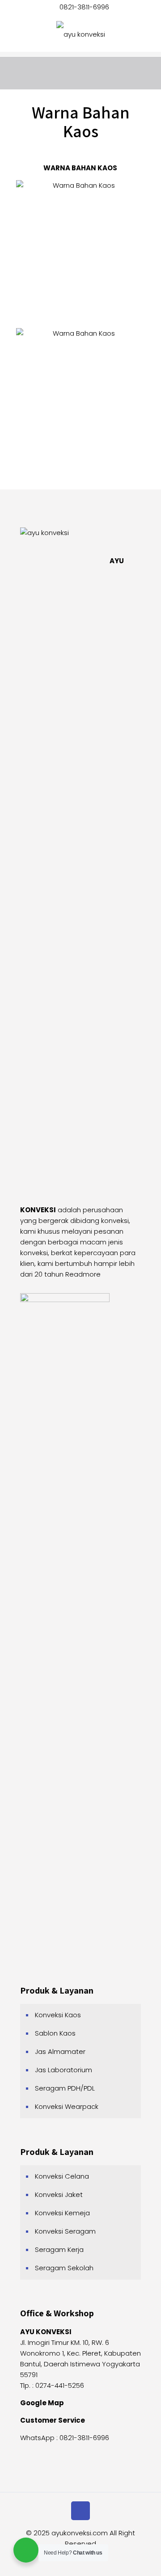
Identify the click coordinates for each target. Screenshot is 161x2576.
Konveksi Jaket (59, 2194)
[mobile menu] (149, 34)
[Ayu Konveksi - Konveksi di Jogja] (80, 34)
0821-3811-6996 (84, 7)
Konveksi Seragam (65, 2231)
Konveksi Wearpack (67, 2106)
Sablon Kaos (55, 2033)
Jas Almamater (60, 2051)
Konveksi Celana (62, 2176)
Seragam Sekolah (64, 2268)
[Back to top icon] (80, 2511)
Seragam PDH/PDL (65, 2088)
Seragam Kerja (59, 2249)
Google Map (42, 2403)
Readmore (83, 1274)
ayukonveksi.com (80, 2533)
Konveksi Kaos (58, 2015)
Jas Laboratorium (64, 2070)
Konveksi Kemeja (62, 2213)
